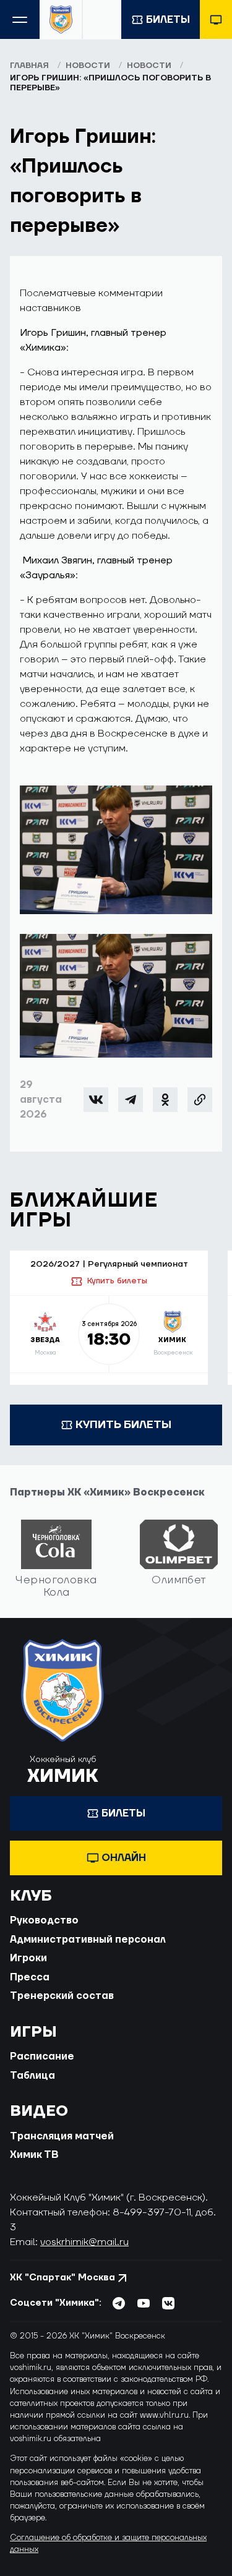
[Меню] (20, 19)
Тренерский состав (62, 1996)
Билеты (168, 20)
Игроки (28, 1958)
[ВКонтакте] (96, 1100)
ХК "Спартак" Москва (62, 2278)
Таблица (32, 2076)
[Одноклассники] (165, 1100)
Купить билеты (117, 1281)
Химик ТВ (34, 2155)
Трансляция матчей (62, 2136)
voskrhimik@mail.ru (84, 2242)
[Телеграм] (131, 1100)
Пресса (30, 1977)
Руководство (44, 1920)
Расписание (42, 2056)
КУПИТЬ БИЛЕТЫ (123, 1425)
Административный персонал (88, 1940)
